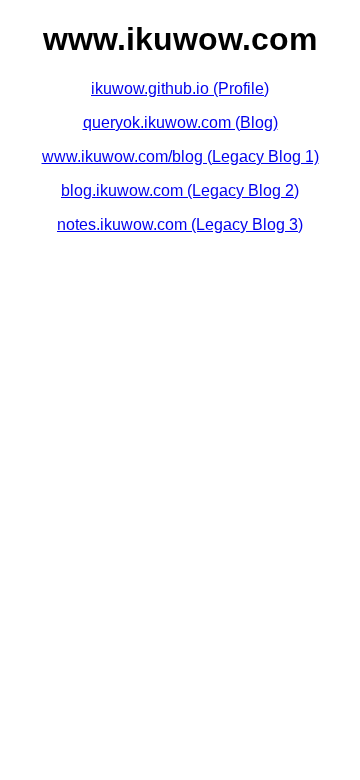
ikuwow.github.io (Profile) (180, 88)
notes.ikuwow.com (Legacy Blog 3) (180, 224)
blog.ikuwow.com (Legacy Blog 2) (180, 190)
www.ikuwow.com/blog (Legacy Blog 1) (180, 156)
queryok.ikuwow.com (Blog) (180, 122)
